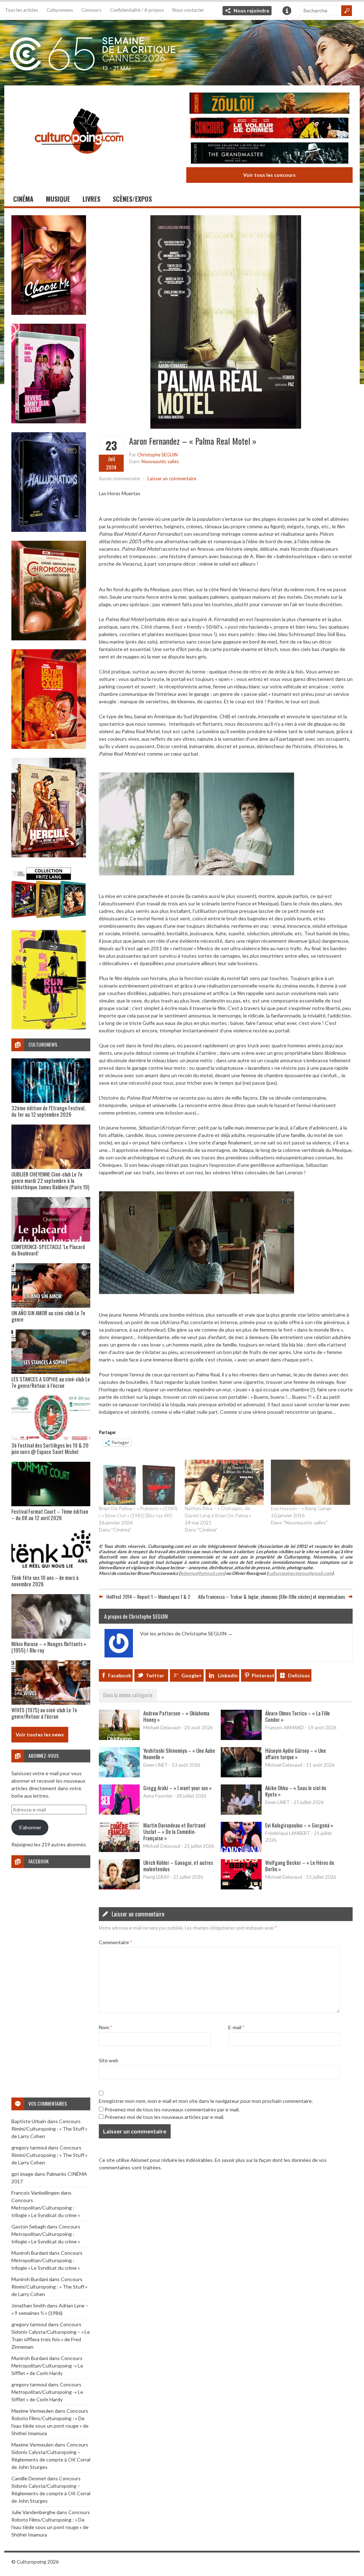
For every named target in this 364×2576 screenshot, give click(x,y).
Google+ (192, 1675)
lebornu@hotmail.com (202, 1573)
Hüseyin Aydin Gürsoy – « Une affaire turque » (296, 1754)
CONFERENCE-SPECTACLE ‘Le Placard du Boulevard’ (48, 1250)
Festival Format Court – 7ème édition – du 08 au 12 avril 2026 (50, 1514)
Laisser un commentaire (172, 478)
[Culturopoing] (79, 163)
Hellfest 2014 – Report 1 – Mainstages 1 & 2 (148, 1596)
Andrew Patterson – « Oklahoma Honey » (176, 1716)
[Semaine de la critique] (182, 52)
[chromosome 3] (49, 638)
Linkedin (228, 1675)
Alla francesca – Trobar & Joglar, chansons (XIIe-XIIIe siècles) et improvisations (272, 1596)
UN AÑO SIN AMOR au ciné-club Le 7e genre (48, 1316)
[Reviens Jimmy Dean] (49, 421)
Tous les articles (22, 10)
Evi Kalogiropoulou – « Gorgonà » (299, 1825)
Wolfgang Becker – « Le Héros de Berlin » (300, 1866)
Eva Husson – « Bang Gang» (301, 1508)
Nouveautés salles (160, 461)
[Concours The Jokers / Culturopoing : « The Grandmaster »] (269, 154)
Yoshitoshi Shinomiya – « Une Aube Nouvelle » (179, 1754)
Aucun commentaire (119, 478)
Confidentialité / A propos (137, 10)
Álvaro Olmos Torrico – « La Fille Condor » (298, 1716)
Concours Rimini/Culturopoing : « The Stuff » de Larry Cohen (49, 2129)
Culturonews (60, 10)
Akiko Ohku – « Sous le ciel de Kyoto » (296, 1791)
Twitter (155, 1675)
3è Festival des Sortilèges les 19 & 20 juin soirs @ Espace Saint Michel (50, 1448)
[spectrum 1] (49, 1028)
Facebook (120, 1675)
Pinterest (263, 1675)
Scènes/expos (132, 199)
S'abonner (30, 1827)
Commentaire (115, 1942)
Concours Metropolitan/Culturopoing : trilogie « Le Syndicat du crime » (46, 2208)
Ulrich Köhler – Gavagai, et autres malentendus (178, 1866)
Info (287, 11)
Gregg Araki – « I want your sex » (177, 1788)
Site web (109, 2060)
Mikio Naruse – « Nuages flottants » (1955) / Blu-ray (49, 1647)
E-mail (236, 2027)
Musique (58, 199)
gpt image (22, 2174)
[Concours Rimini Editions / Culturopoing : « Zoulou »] (269, 104)
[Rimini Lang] (49, 919)
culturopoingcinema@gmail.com (300, 1573)
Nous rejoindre (251, 10)
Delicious (299, 1675)
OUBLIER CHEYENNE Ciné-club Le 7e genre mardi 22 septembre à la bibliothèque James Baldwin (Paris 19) (50, 1180)
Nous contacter (188, 10)
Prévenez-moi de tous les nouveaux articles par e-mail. (164, 2117)
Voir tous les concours (269, 175)
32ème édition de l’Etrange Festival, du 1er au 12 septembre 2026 (48, 1111)
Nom (105, 2027)
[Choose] (49, 313)
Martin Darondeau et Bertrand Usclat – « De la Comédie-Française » (174, 1831)
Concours (91, 10)
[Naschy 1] (49, 747)
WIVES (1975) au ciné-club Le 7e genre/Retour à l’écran (44, 1713)
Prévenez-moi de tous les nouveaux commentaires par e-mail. (172, 2109)
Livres (91, 199)
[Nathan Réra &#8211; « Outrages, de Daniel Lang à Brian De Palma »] (224, 1482)
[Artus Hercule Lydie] (49, 855)
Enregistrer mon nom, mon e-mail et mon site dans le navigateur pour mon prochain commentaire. (206, 2101)
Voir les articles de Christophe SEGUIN (186, 1633)
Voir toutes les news (40, 1734)
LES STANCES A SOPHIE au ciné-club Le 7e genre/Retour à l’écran (51, 1382)
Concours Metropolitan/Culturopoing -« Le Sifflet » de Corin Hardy (47, 2366)
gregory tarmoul (29, 2147)
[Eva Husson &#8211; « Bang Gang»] (310, 1482)
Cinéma (23, 199)
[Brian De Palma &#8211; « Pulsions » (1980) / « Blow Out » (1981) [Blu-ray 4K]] (138, 1482)
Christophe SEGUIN (157, 455)
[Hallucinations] (49, 530)
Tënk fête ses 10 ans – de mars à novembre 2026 (45, 1581)
